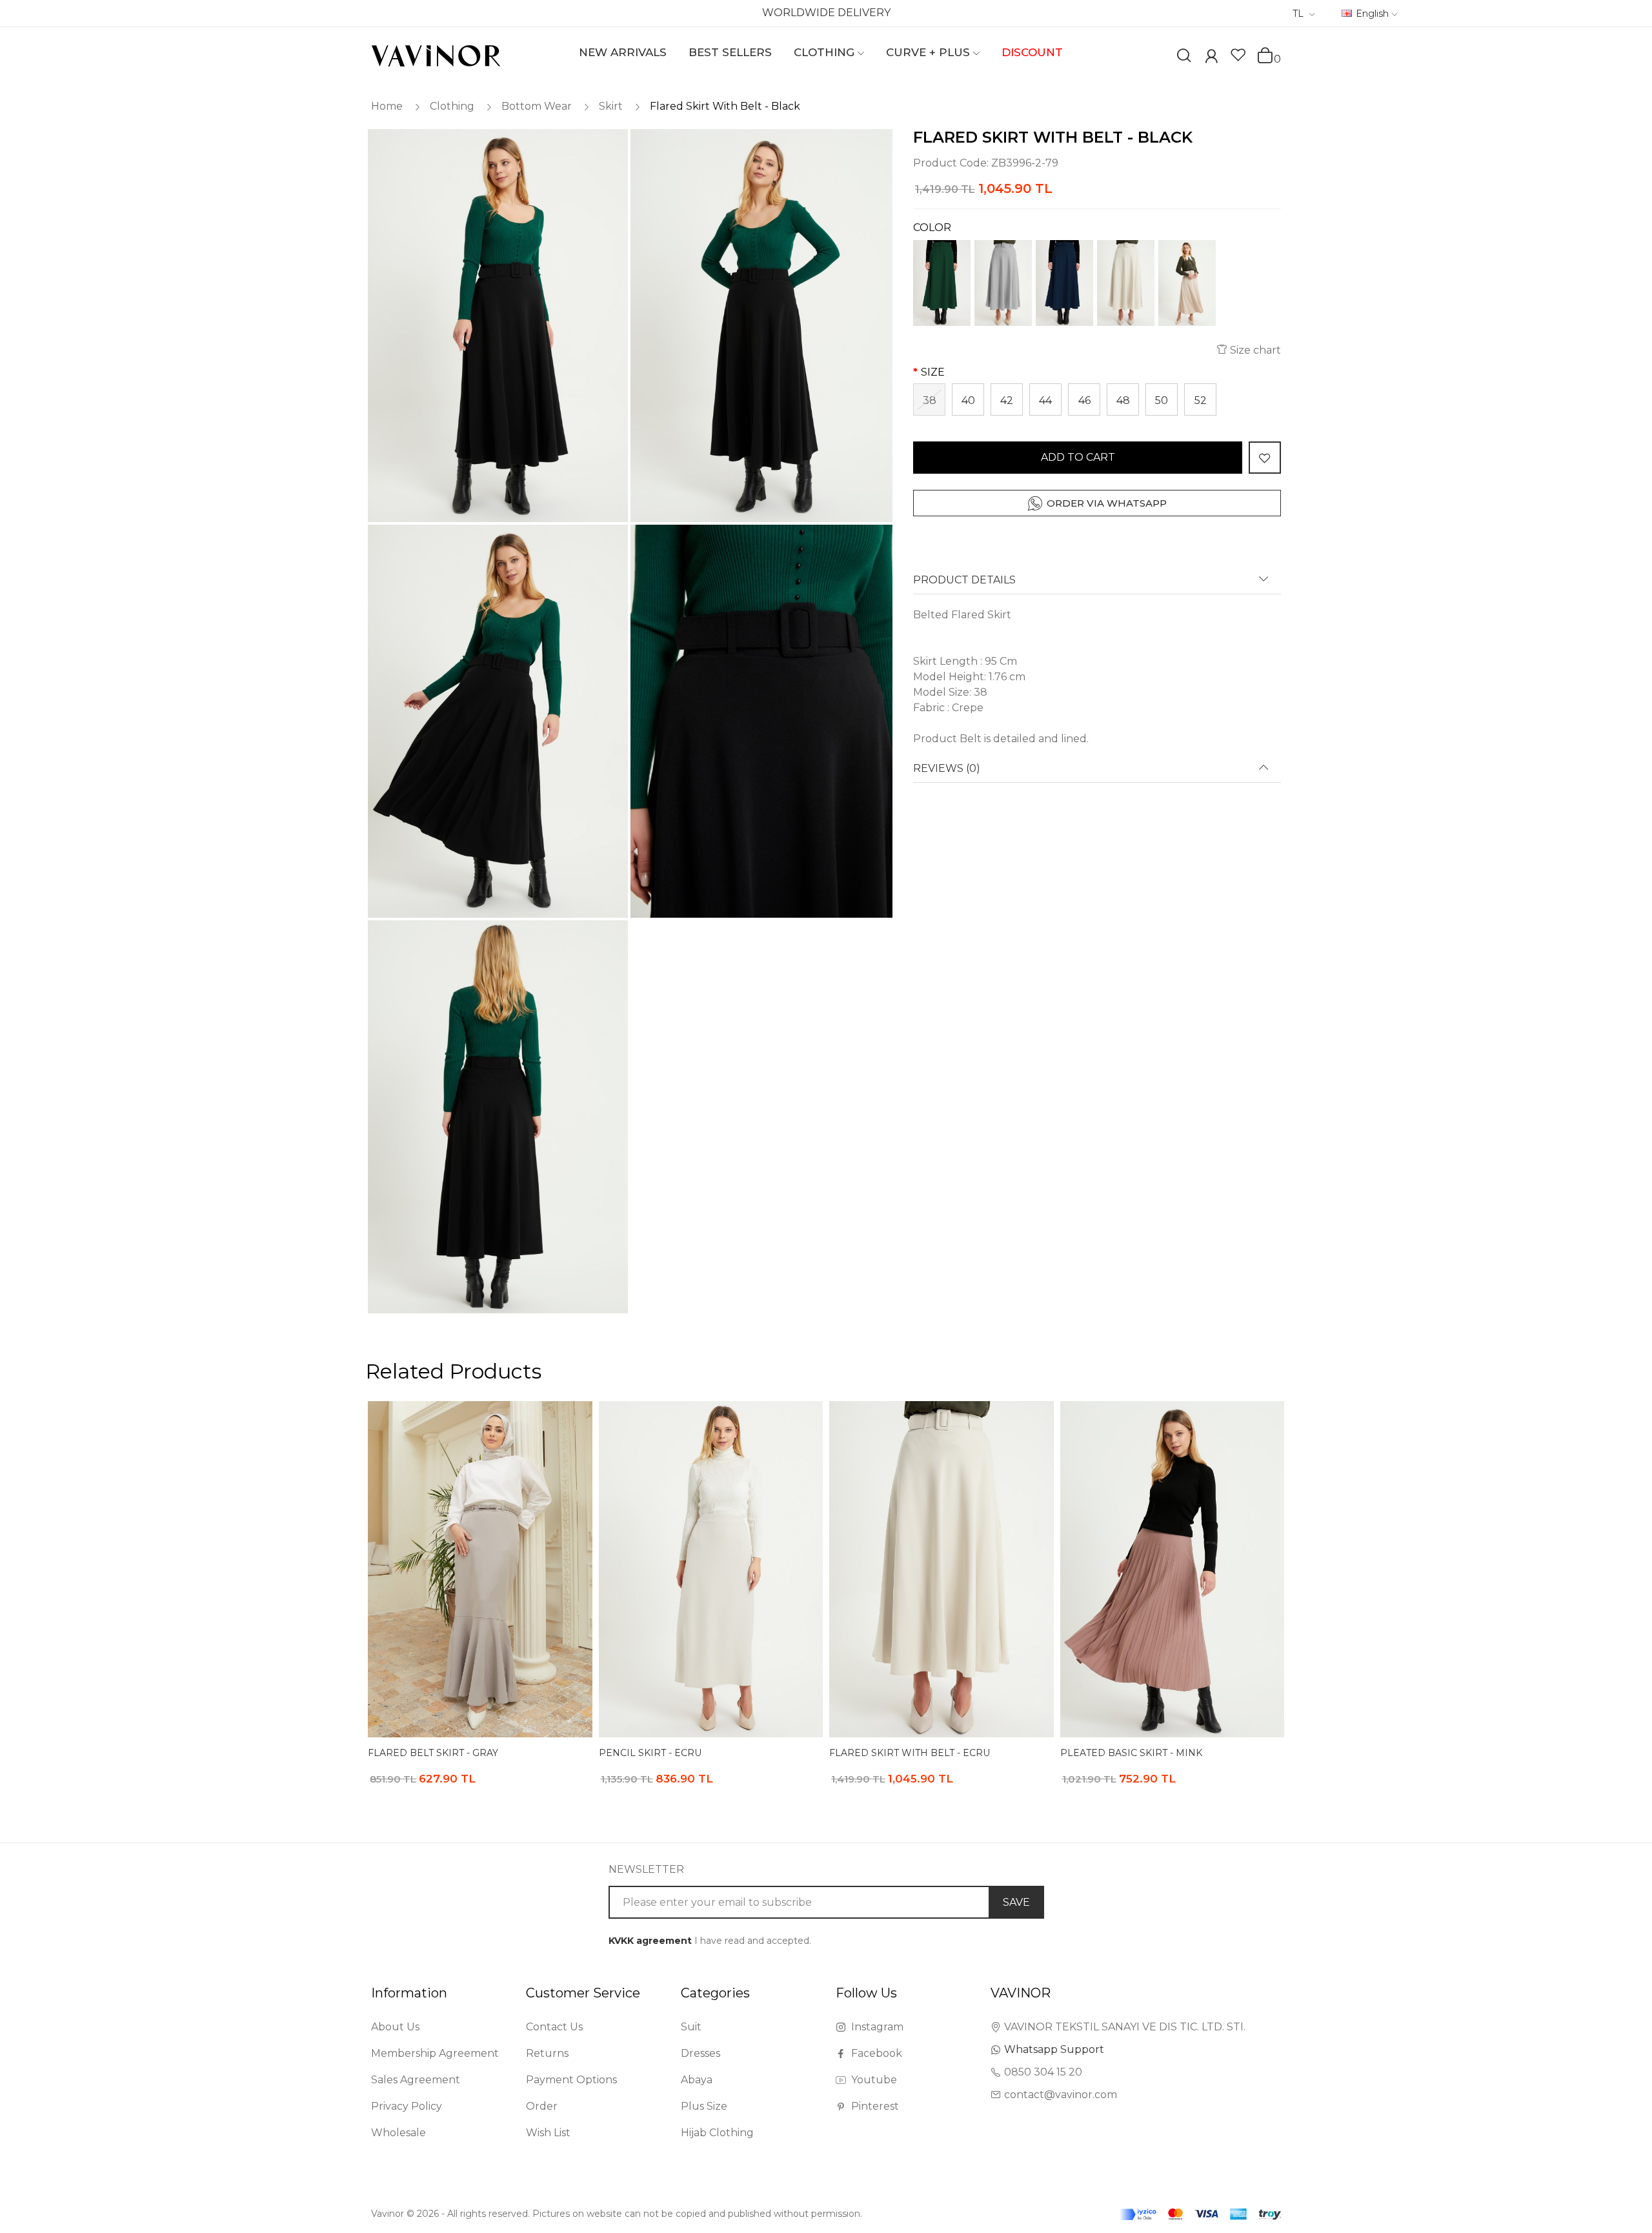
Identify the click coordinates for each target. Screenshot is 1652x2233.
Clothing (452, 106)
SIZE (933, 372)
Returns (547, 2053)
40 (968, 400)
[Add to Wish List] (1265, 458)
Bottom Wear (537, 106)
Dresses (700, 2053)
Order (542, 2106)
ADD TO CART (1078, 457)
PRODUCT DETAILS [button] (964, 580)
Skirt (611, 106)
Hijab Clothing (717, 2133)
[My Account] (1211, 58)
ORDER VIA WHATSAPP (1107, 503)
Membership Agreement (435, 2053)
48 (1123, 400)
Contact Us (554, 2027)
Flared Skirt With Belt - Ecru (910, 1753)
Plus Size (704, 2106)
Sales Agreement (416, 2080)
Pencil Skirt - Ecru (650, 1753)
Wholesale (398, 2133)
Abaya (697, 2080)
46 (1084, 400)
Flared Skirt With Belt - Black (725, 106)
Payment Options (571, 2080)
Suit (691, 2027)
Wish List (548, 2133)
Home (387, 106)
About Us (395, 2027)
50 (1162, 400)
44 (1045, 400)
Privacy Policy (407, 2106)
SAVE (1016, 1902)
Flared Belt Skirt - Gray (433, 1753)
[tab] (1097, 584)
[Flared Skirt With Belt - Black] (497, 326)
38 (930, 400)
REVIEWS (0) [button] (947, 769)
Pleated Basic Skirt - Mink (1131, 1753)
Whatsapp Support (1054, 2049)
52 (1201, 400)
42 (1007, 400)
